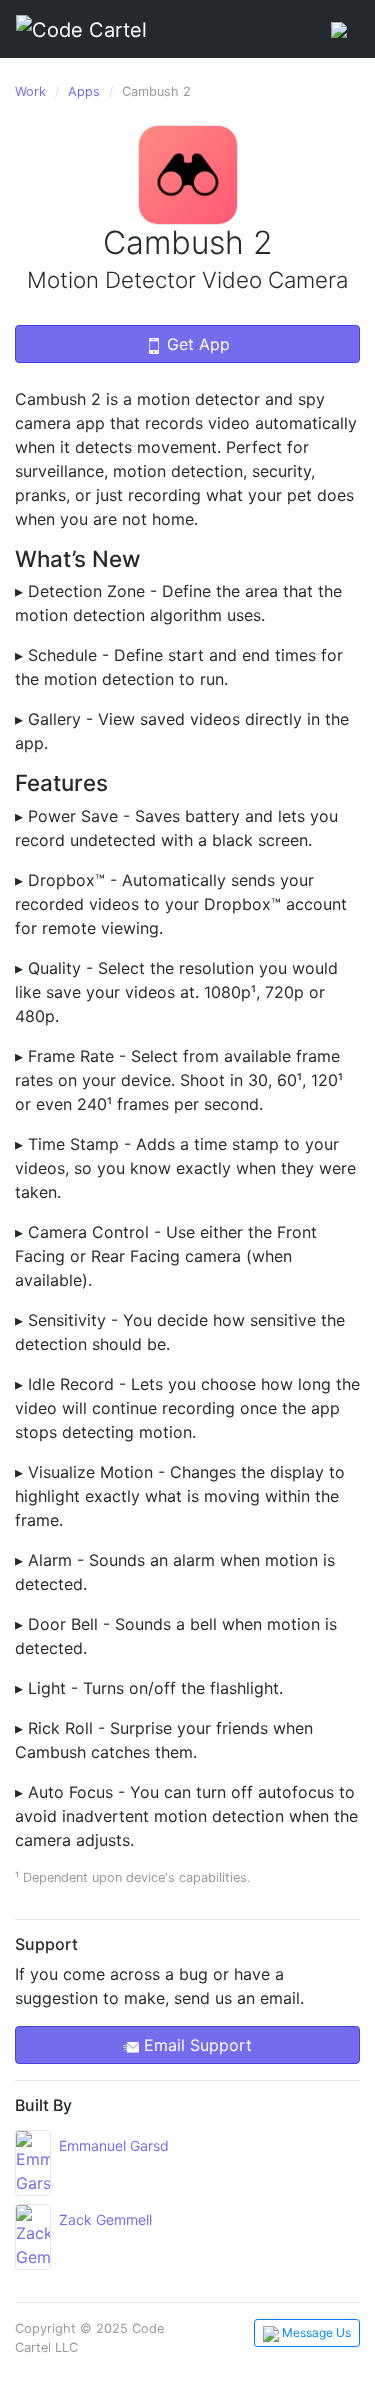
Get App (196, 344)
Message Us (315, 2332)
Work (30, 91)
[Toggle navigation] (339, 29)
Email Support (195, 2045)
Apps (84, 91)
